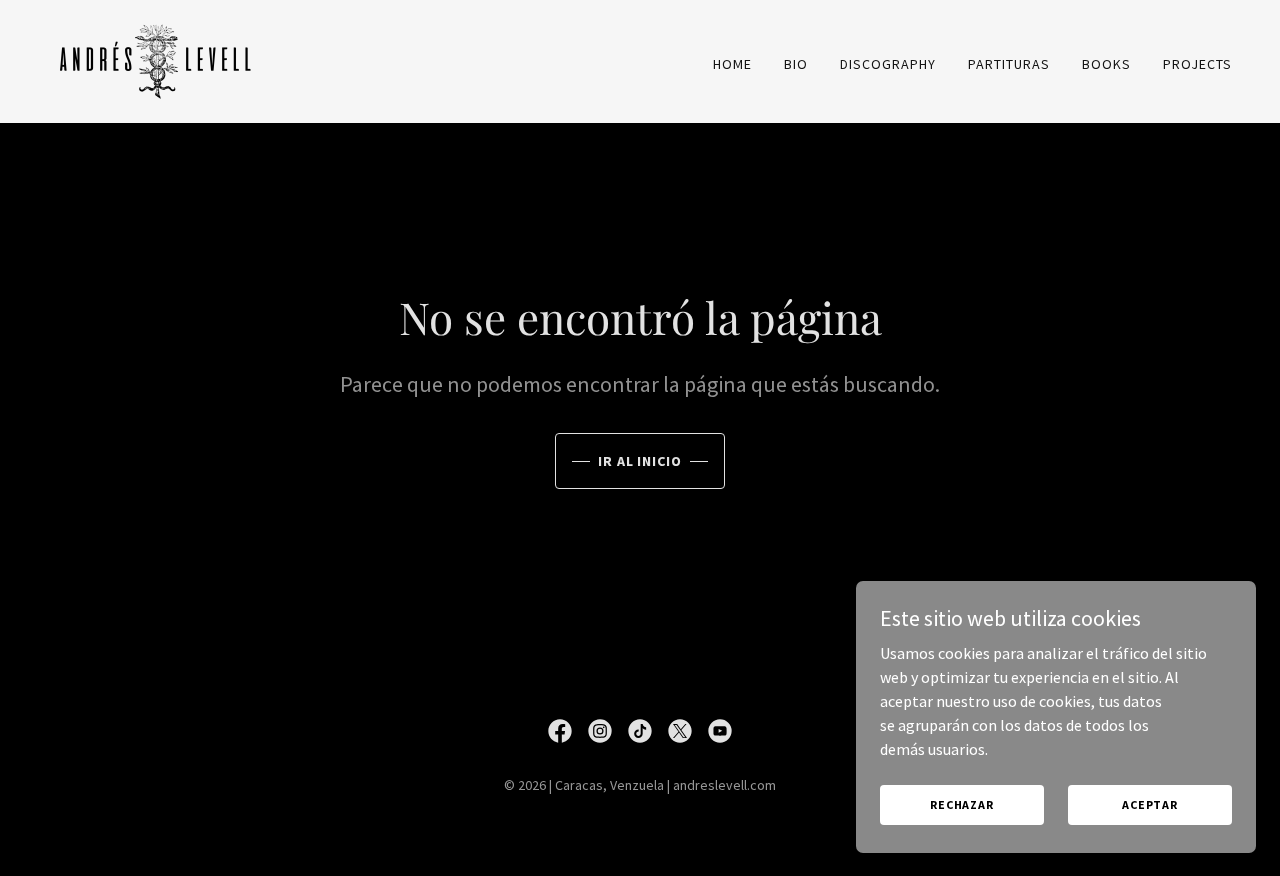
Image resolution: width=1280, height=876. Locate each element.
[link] (156, 59)
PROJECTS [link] (1197, 64)
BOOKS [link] (1106, 64)
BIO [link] (796, 64)
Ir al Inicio (640, 461)
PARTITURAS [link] (1009, 64)
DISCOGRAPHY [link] (888, 64)
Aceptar (1150, 804)
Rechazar (962, 804)
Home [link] (732, 64)
